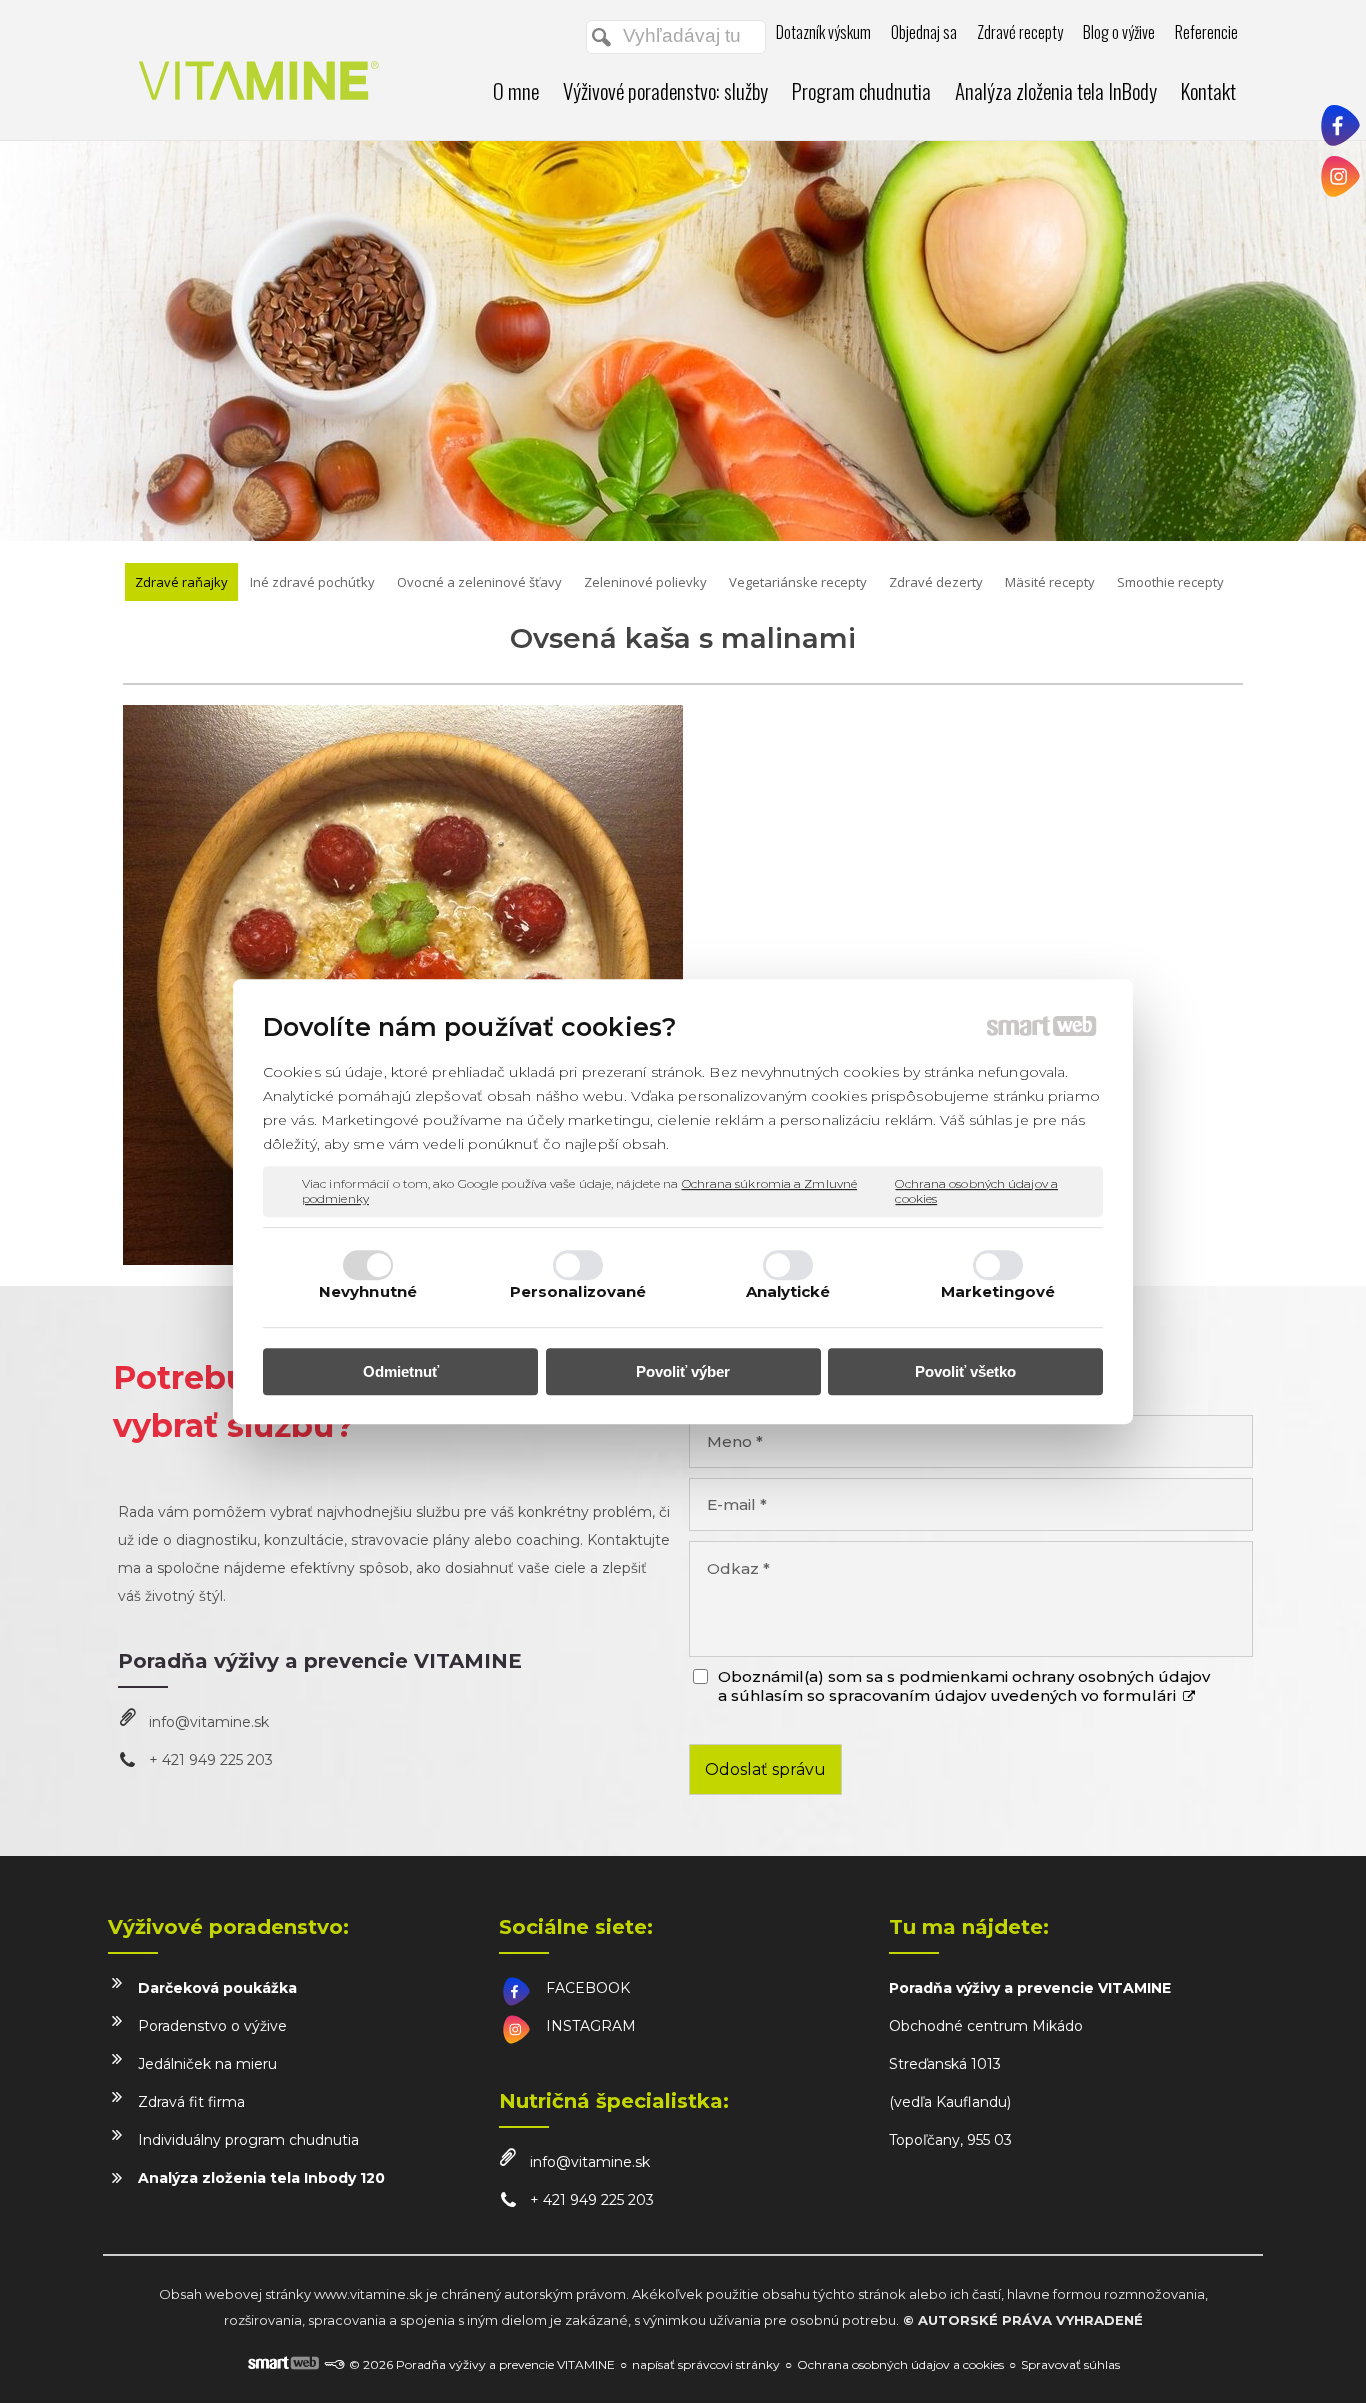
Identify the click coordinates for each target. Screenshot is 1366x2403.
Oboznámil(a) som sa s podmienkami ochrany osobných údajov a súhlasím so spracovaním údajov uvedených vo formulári (964, 1686)
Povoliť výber (683, 1371)
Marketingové (998, 1291)
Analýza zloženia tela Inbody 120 (261, 2178)
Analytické (788, 1291)
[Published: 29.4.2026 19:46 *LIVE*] (334, 2364)
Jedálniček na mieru (207, 2064)
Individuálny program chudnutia (248, 2140)
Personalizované (578, 1291)
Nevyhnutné (368, 1291)
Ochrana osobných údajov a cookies (976, 1191)
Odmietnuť (401, 1371)
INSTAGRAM (591, 2026)
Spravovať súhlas (1070, 2364)
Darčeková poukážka (217, 1988)
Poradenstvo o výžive (212, 2026)
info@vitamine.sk (209, 1722)
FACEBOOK (588, 1988)
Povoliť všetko (965, 1371)
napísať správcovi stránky (706, 2364)
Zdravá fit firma (191, 2102)
